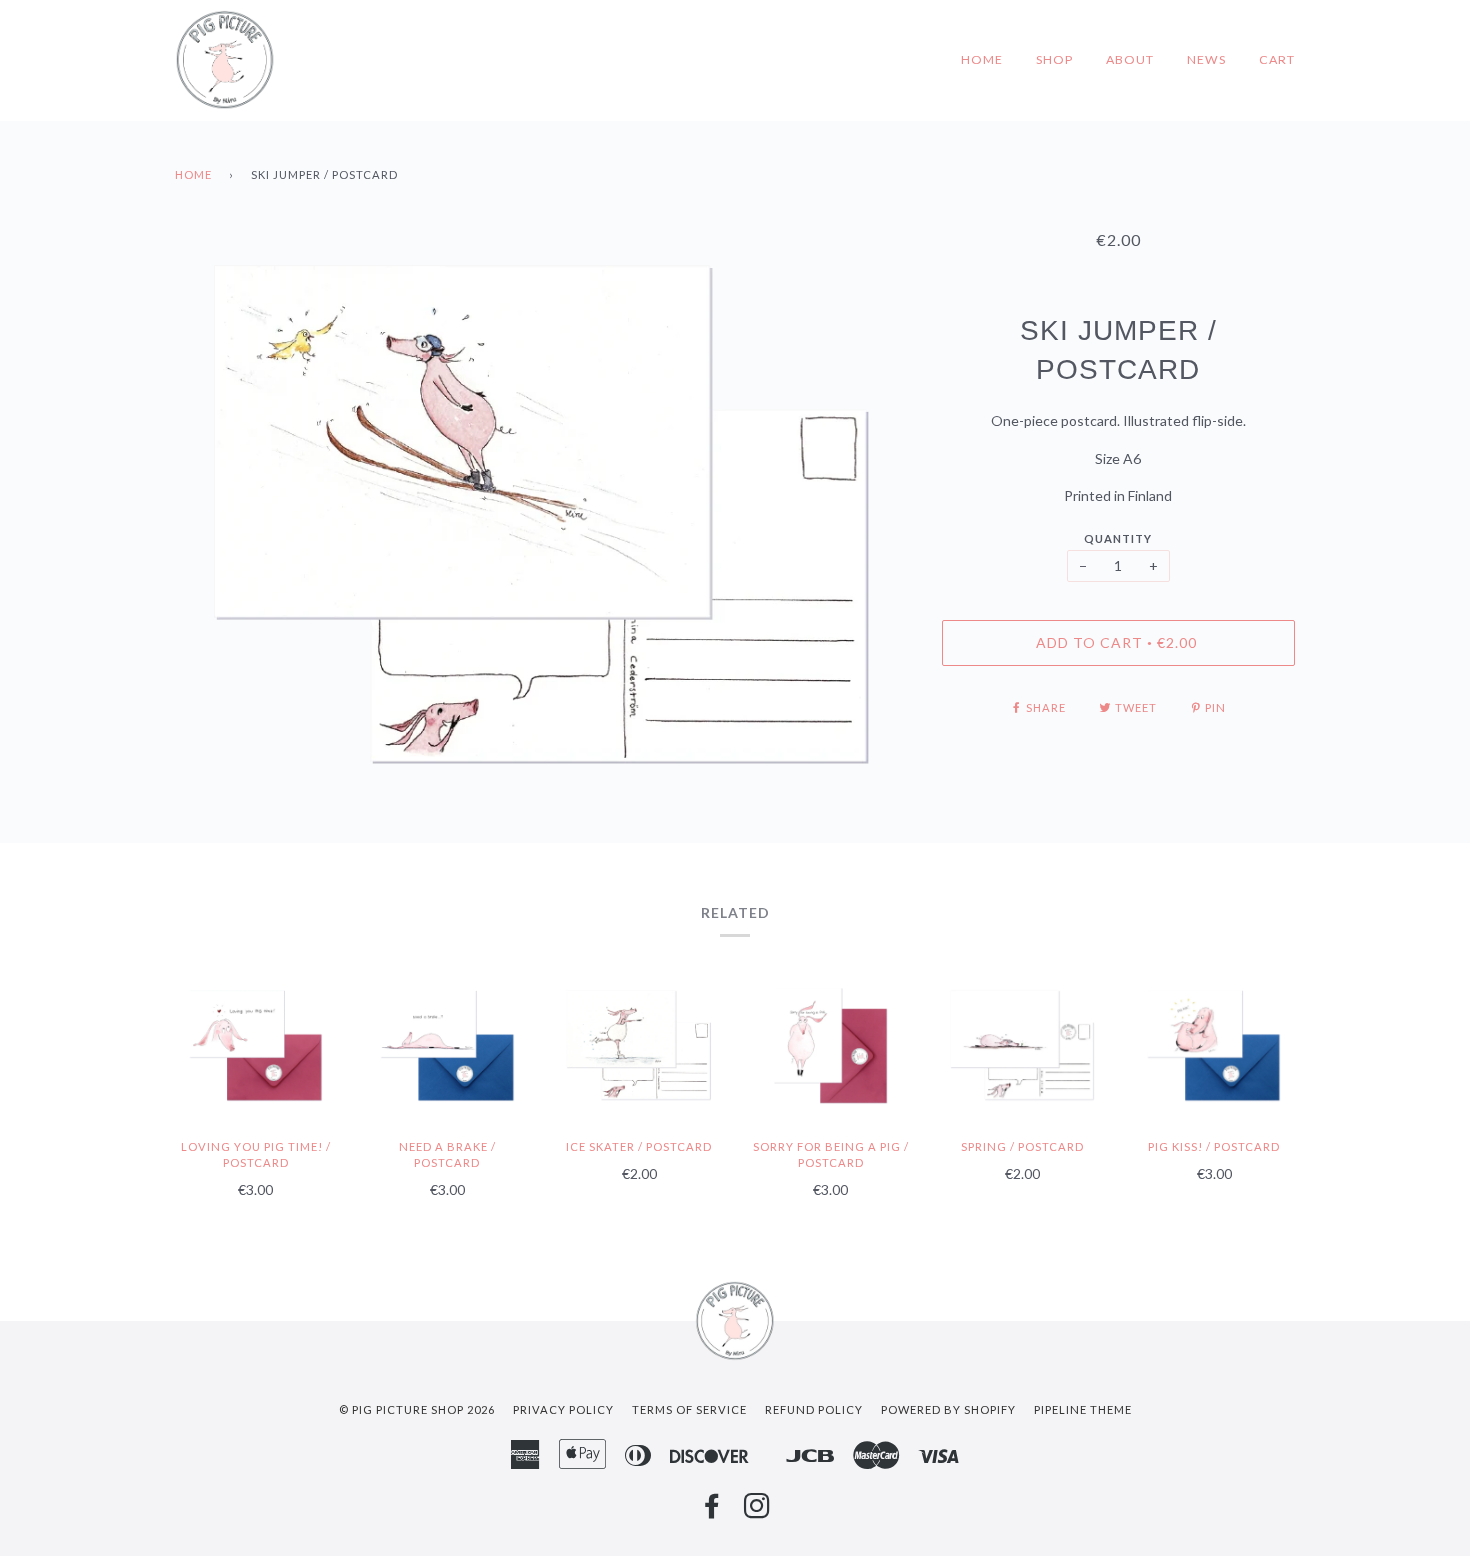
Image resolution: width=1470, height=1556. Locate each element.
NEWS (1206, 59)
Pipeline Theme (1083, 1409)
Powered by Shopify (948, 1409)
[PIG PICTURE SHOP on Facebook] (712, 1511)
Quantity (1118, 538)
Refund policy (814, 1409)
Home (982, 59)
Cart (1277, 59)
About (1130, 59)
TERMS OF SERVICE (689, 1409)
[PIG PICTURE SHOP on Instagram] (757, 1511)
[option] (543, 518)
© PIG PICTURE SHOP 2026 (417, 1409)
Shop (1054, 59)
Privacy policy (563, 1409)
